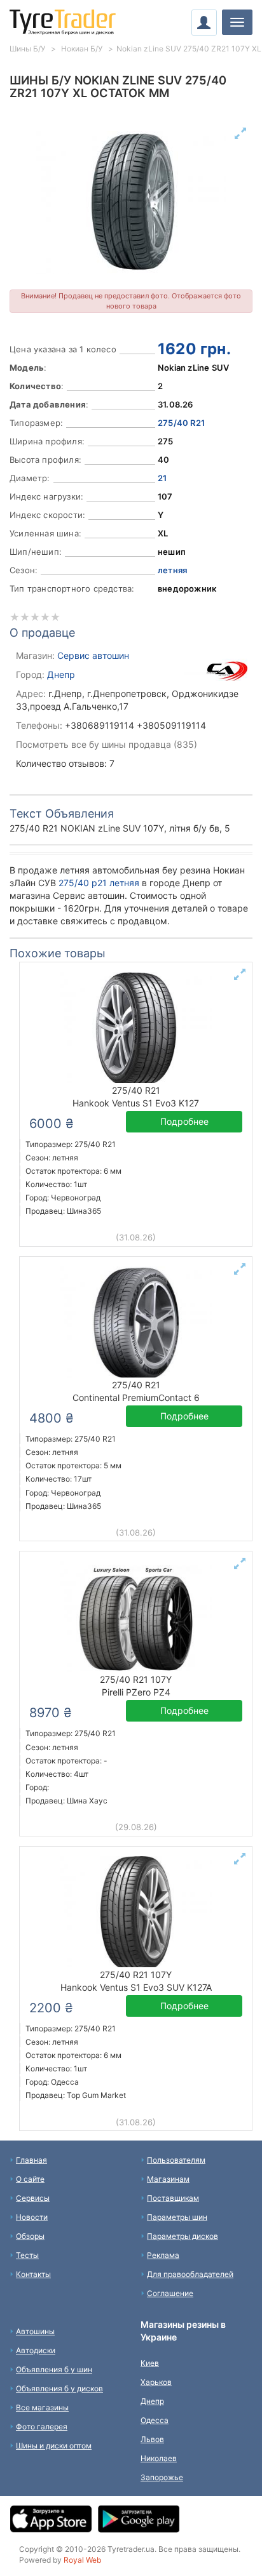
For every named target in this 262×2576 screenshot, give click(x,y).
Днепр (61, 674)
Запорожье (162, 2477)
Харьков (156, 2382)
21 (162, 478)
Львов (152, 2439)
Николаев (159, 2458)
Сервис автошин (93, 655)
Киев (150, 2363)
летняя (172, 570)
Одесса (155, 2420)
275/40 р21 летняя (99, 883)
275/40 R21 (181, 423)
